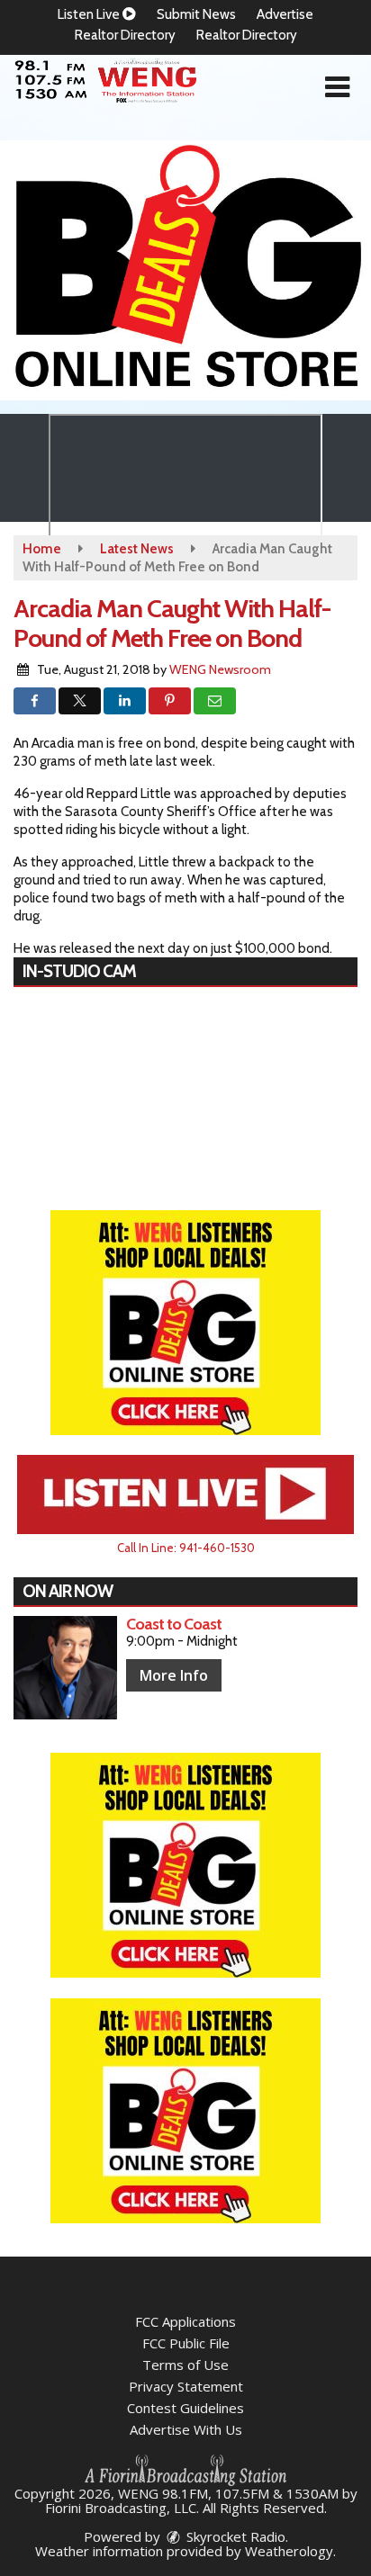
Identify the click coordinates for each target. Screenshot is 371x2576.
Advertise (285, 14)
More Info (174, 1675)
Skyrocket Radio (234, 2536)
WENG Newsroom (220, 669)
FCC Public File (186, 2343)
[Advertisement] (185, 270)
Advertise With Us (186, 2429)
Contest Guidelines (185, 2408)
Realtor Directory (125, 35)
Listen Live (90, 14)
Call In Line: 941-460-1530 (186, 1548)
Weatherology (289, 2551)
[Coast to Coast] (65, 1668)
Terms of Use (185, 2365)
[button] (337, 87)
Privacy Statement (186, 2386)
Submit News (196, 14)
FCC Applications (185, 2321)
